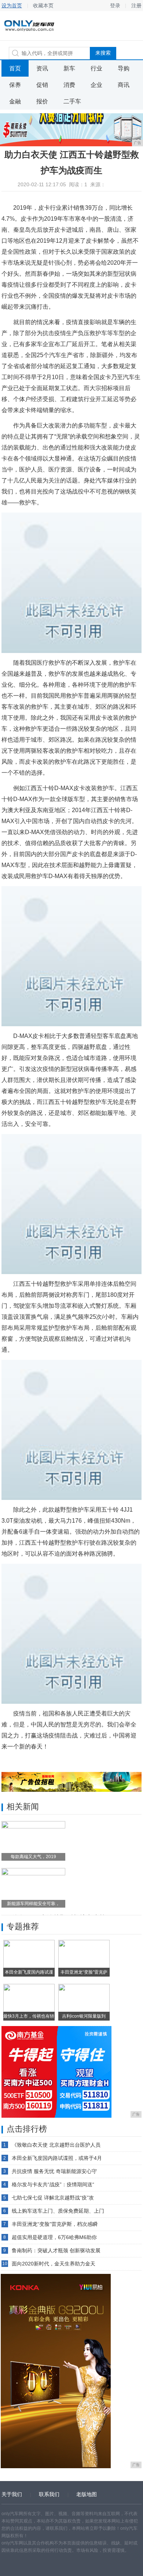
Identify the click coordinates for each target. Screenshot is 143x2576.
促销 (42, 85)
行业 (96, 68)
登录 (115, 5)
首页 (15, 68)
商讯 (124, 85)
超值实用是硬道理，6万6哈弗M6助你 (54, 2237)
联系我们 (49, 2494)
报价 (42, 101)
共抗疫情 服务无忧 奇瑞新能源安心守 (54, 2171)
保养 (15, 85)
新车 (69, 68)
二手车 (72, 101)
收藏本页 (43, 5)
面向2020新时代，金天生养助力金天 (54, 2264)
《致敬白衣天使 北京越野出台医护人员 (56, 2145)
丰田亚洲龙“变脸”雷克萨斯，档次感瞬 (55, 2224)
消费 (69, 85)
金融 (15, 101)
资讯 (42, 68)
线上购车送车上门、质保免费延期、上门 (58, 2211)
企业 (96, 85)
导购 (124, 68)
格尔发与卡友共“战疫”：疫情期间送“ (53, 2184)
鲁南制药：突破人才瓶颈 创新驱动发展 (56, 2250)
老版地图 (87, 2494)
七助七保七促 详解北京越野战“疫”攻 (53, 2198)
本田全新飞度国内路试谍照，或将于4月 (57, 2158)
